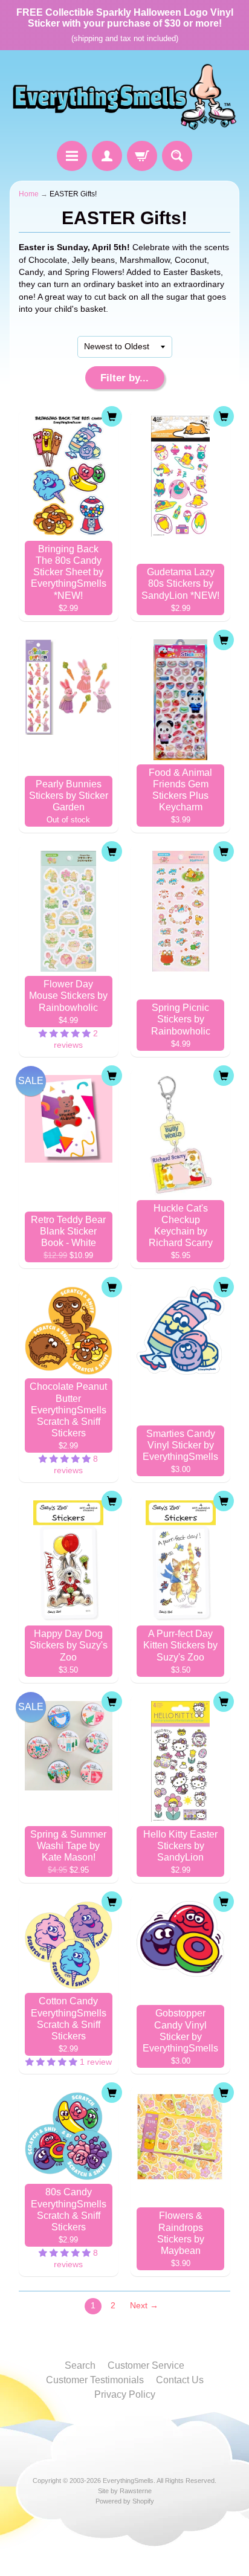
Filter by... (124, 378)
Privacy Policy (125, 2394)
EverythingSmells (128, 2481)
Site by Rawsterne (125, 2491)
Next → (144, 2306)
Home (29, 194)
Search (80, 2365)
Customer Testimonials (95, 2380)
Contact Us (180, 2380)
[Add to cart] (112, 416)
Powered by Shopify (125, 2501)
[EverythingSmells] (124, 97)
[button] (66, 1034)
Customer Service (146, 2365)
